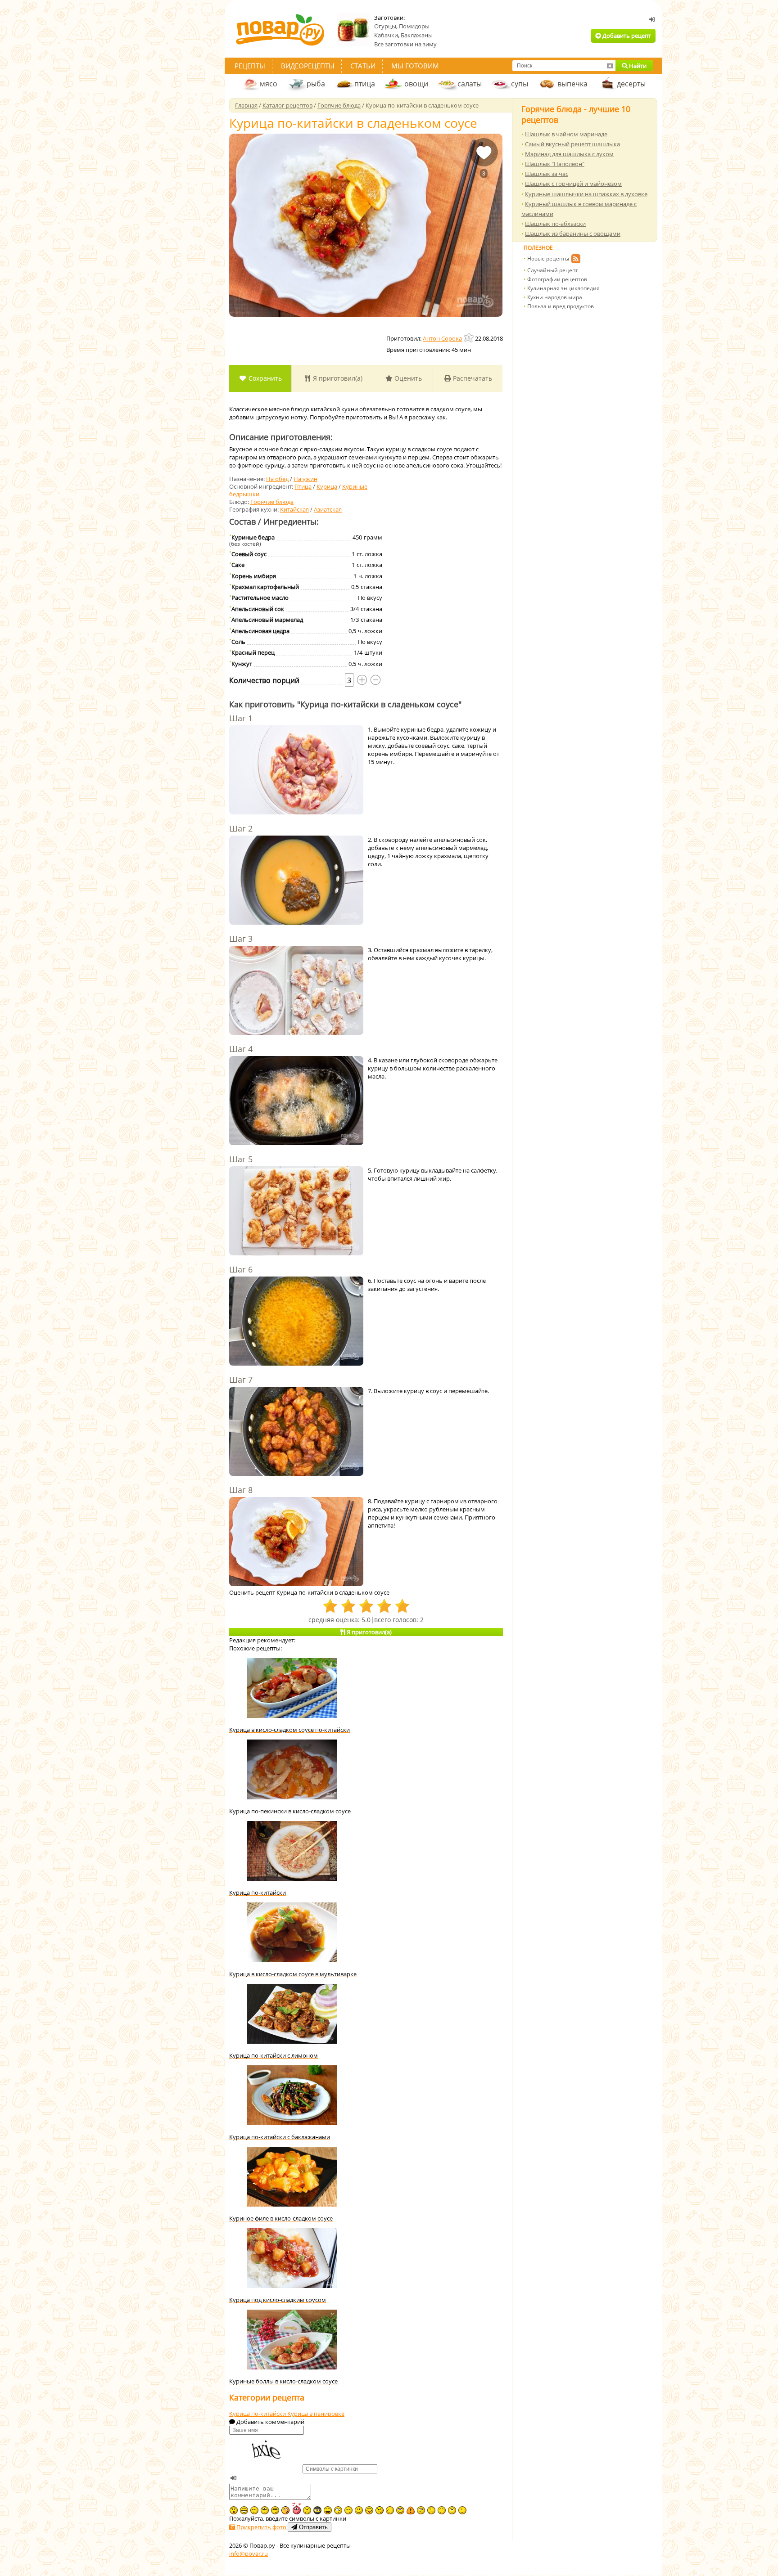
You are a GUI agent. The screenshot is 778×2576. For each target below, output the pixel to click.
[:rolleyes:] (400, 2510)
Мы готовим (415, 66)
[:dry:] (254, 2510)
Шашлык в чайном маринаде (566, 134)
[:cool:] (275, 2510)
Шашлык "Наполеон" (555, 164)
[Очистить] (610, 66)
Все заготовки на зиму (405, 44)
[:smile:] (359, 2510)
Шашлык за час (547, 174)
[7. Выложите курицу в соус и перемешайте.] (296, 1432)
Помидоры (414, 26)
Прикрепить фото (261, 2527)
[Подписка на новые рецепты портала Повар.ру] (576, 260)
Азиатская (328, 509)
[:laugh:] (328, 2510)
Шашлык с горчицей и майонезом (573, 184)
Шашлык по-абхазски (555, 224)
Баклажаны (417, 35)
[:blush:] (285, 2510)
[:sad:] (431, 2510)
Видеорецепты (308, 66)
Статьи (363, 66)
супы (520, 84)
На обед (277, 479)
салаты (470, 84)
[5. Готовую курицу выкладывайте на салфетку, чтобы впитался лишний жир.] (296, 1212)
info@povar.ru (249, 2554)
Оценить (407, 378)
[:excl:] (411, 2510)
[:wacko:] (421, 2510)
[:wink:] (390, 2510)
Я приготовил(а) (337, 378)
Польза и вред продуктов (561, 306)
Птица (303, 486)
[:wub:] (296, 2508)
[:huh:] (452, 2510)
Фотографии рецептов (557, 279)
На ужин (305, 479)
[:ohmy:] (234, 2510)
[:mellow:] (462, 2510)
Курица (327, 486)
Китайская (294, 509)
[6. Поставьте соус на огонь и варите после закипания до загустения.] (296, 1322)
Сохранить (264, 378)
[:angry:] (380, 2510)
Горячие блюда (272, 502)
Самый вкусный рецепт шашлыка (572, 144)
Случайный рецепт (553, 270)
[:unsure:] (265, 2510)
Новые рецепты (548, 258)
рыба (316, 84)
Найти (637, 66)
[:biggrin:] (244, 2510)
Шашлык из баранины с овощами (573, 234)
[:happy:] (442, 2510)
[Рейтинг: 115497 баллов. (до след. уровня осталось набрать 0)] (470, 338)
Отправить (312, 2527)
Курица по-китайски (258, 2414)
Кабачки (386, 35)
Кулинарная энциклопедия (563, 288)
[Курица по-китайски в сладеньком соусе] (366, 225)
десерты (631, 84)
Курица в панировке (316, 2414)
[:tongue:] (369, 2510)
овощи (416, 84)
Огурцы (385, 26)
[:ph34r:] (317, 2510)
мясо (269, 84)
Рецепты (250, 66)
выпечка (572, 84)
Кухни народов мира (555, 297)
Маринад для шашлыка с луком (569, 154)
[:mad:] (307, 2510)
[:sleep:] (348, 2510)
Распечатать (472, 378)
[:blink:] (338, 2510)
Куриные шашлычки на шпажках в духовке (586, 194)
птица (365, 84)
